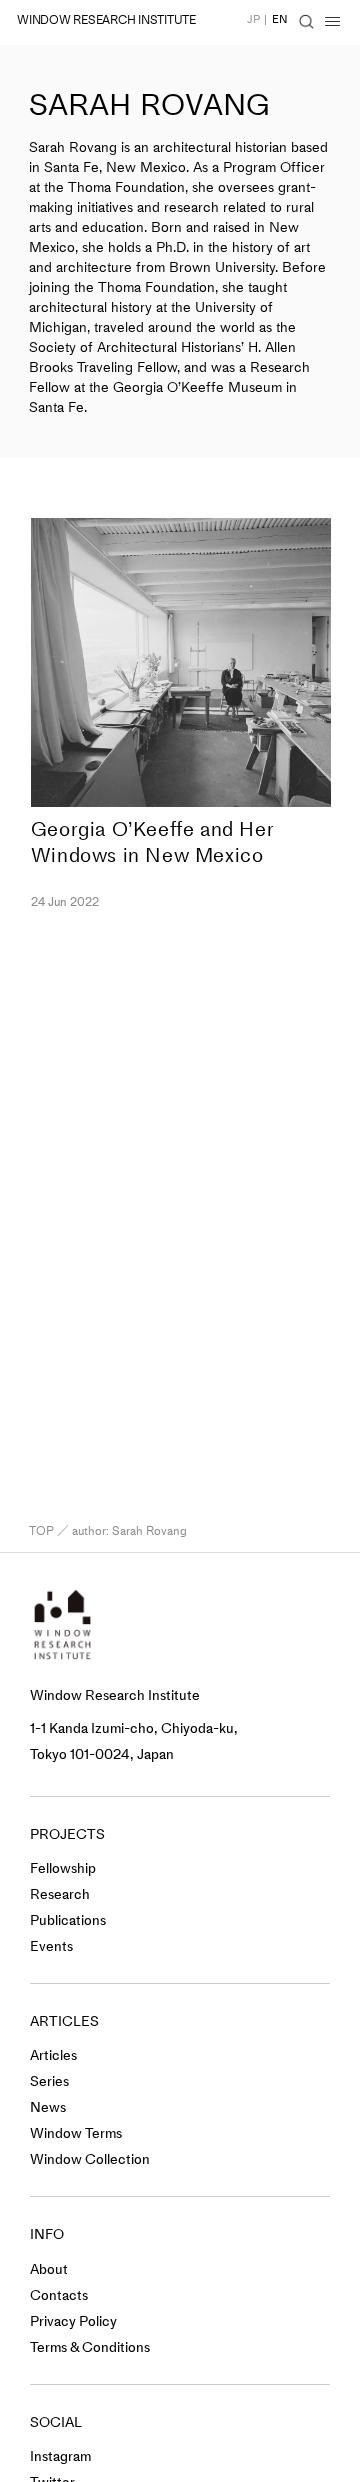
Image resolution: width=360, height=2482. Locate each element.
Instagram (60, 2456)
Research (60, 1894)
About (49, 2269)
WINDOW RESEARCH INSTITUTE (106, 20)
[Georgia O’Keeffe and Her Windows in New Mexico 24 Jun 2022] (181, 662)
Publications (68, 1920)
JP (253, 19)
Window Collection (90, 2159)
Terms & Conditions (90, 2347)
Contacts (59, 2295)
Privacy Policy (73, 2321)
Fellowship (63, 1868)
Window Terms (76, 2133)
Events (51, 1946)
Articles (53, 2055)
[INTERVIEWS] (21, 716)
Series (49, 2081)
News (48, 2107)
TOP (41, 1531)
